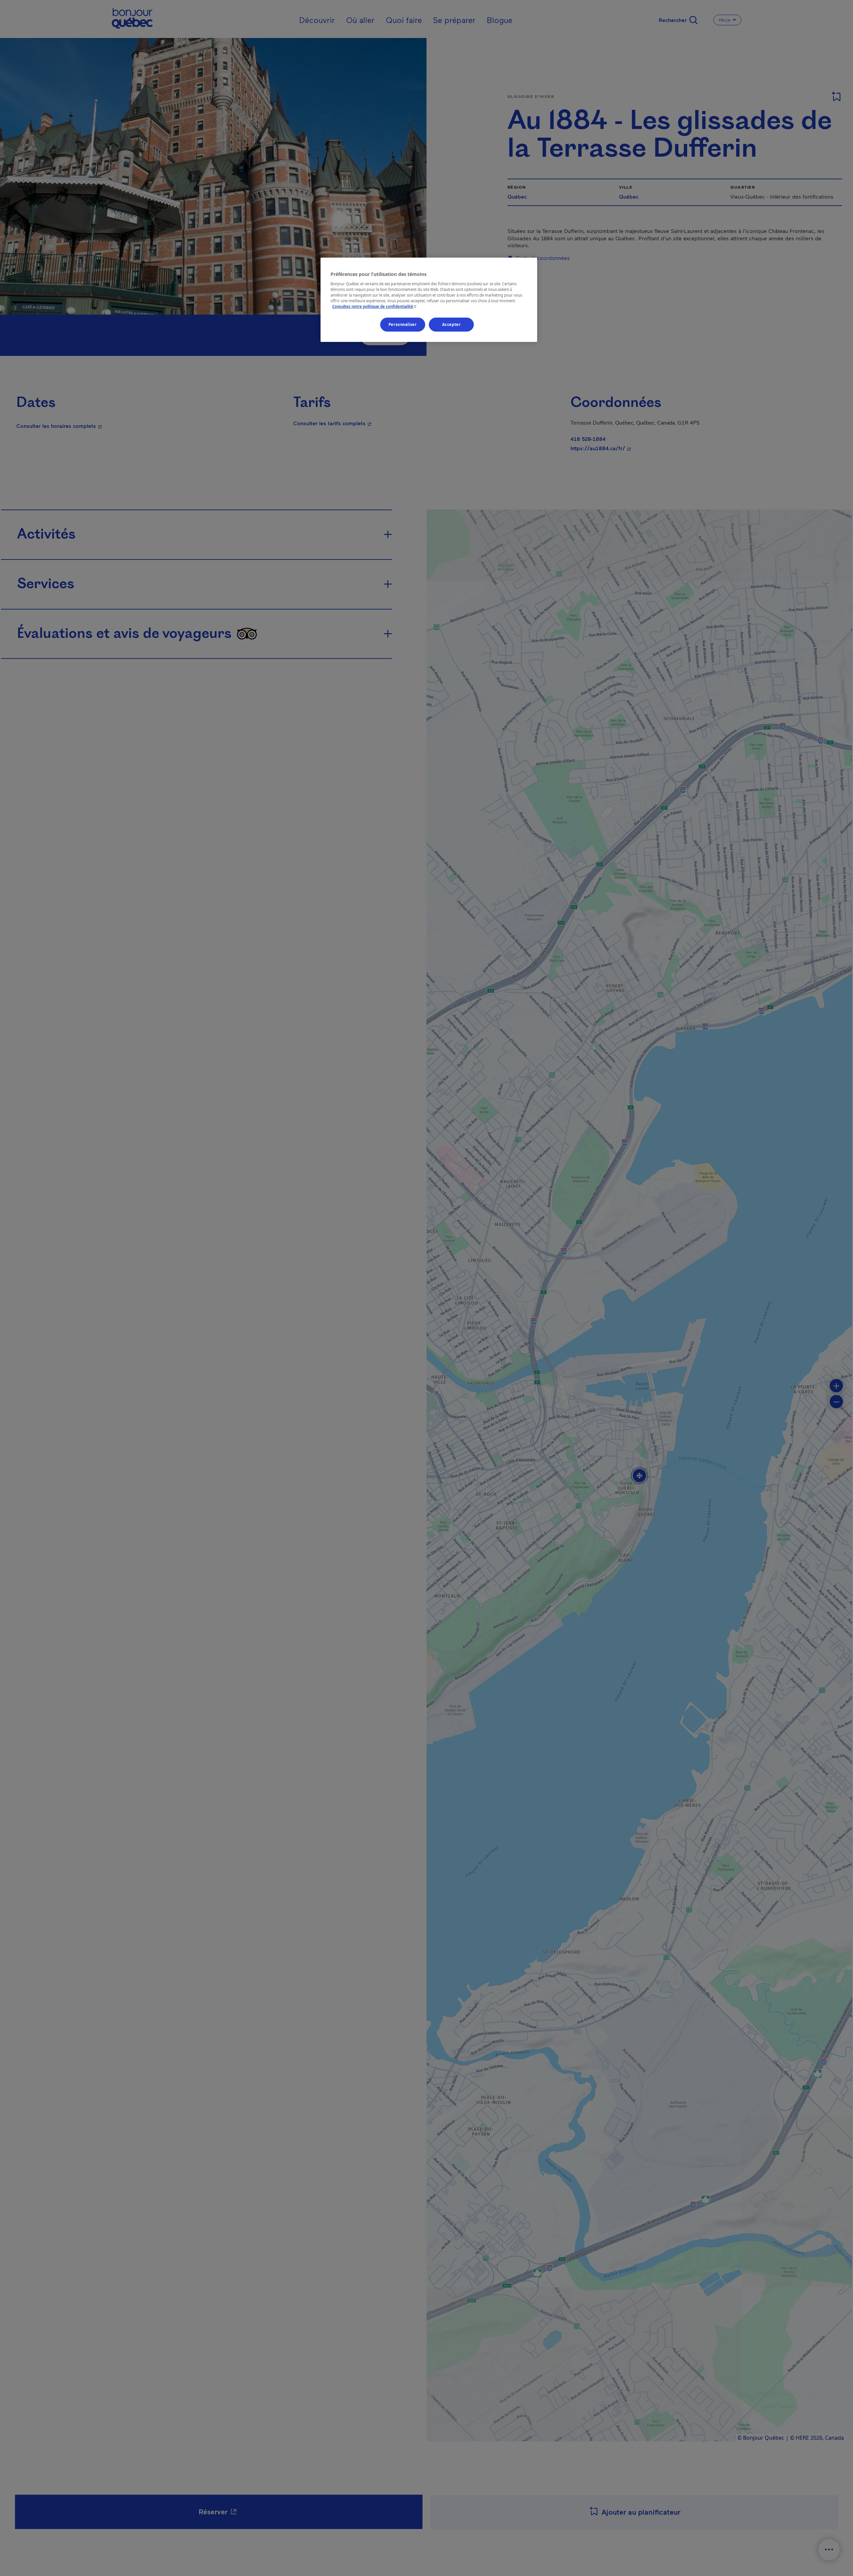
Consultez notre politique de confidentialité (375, 306)
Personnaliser (403, 324)
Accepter (451, 324)
